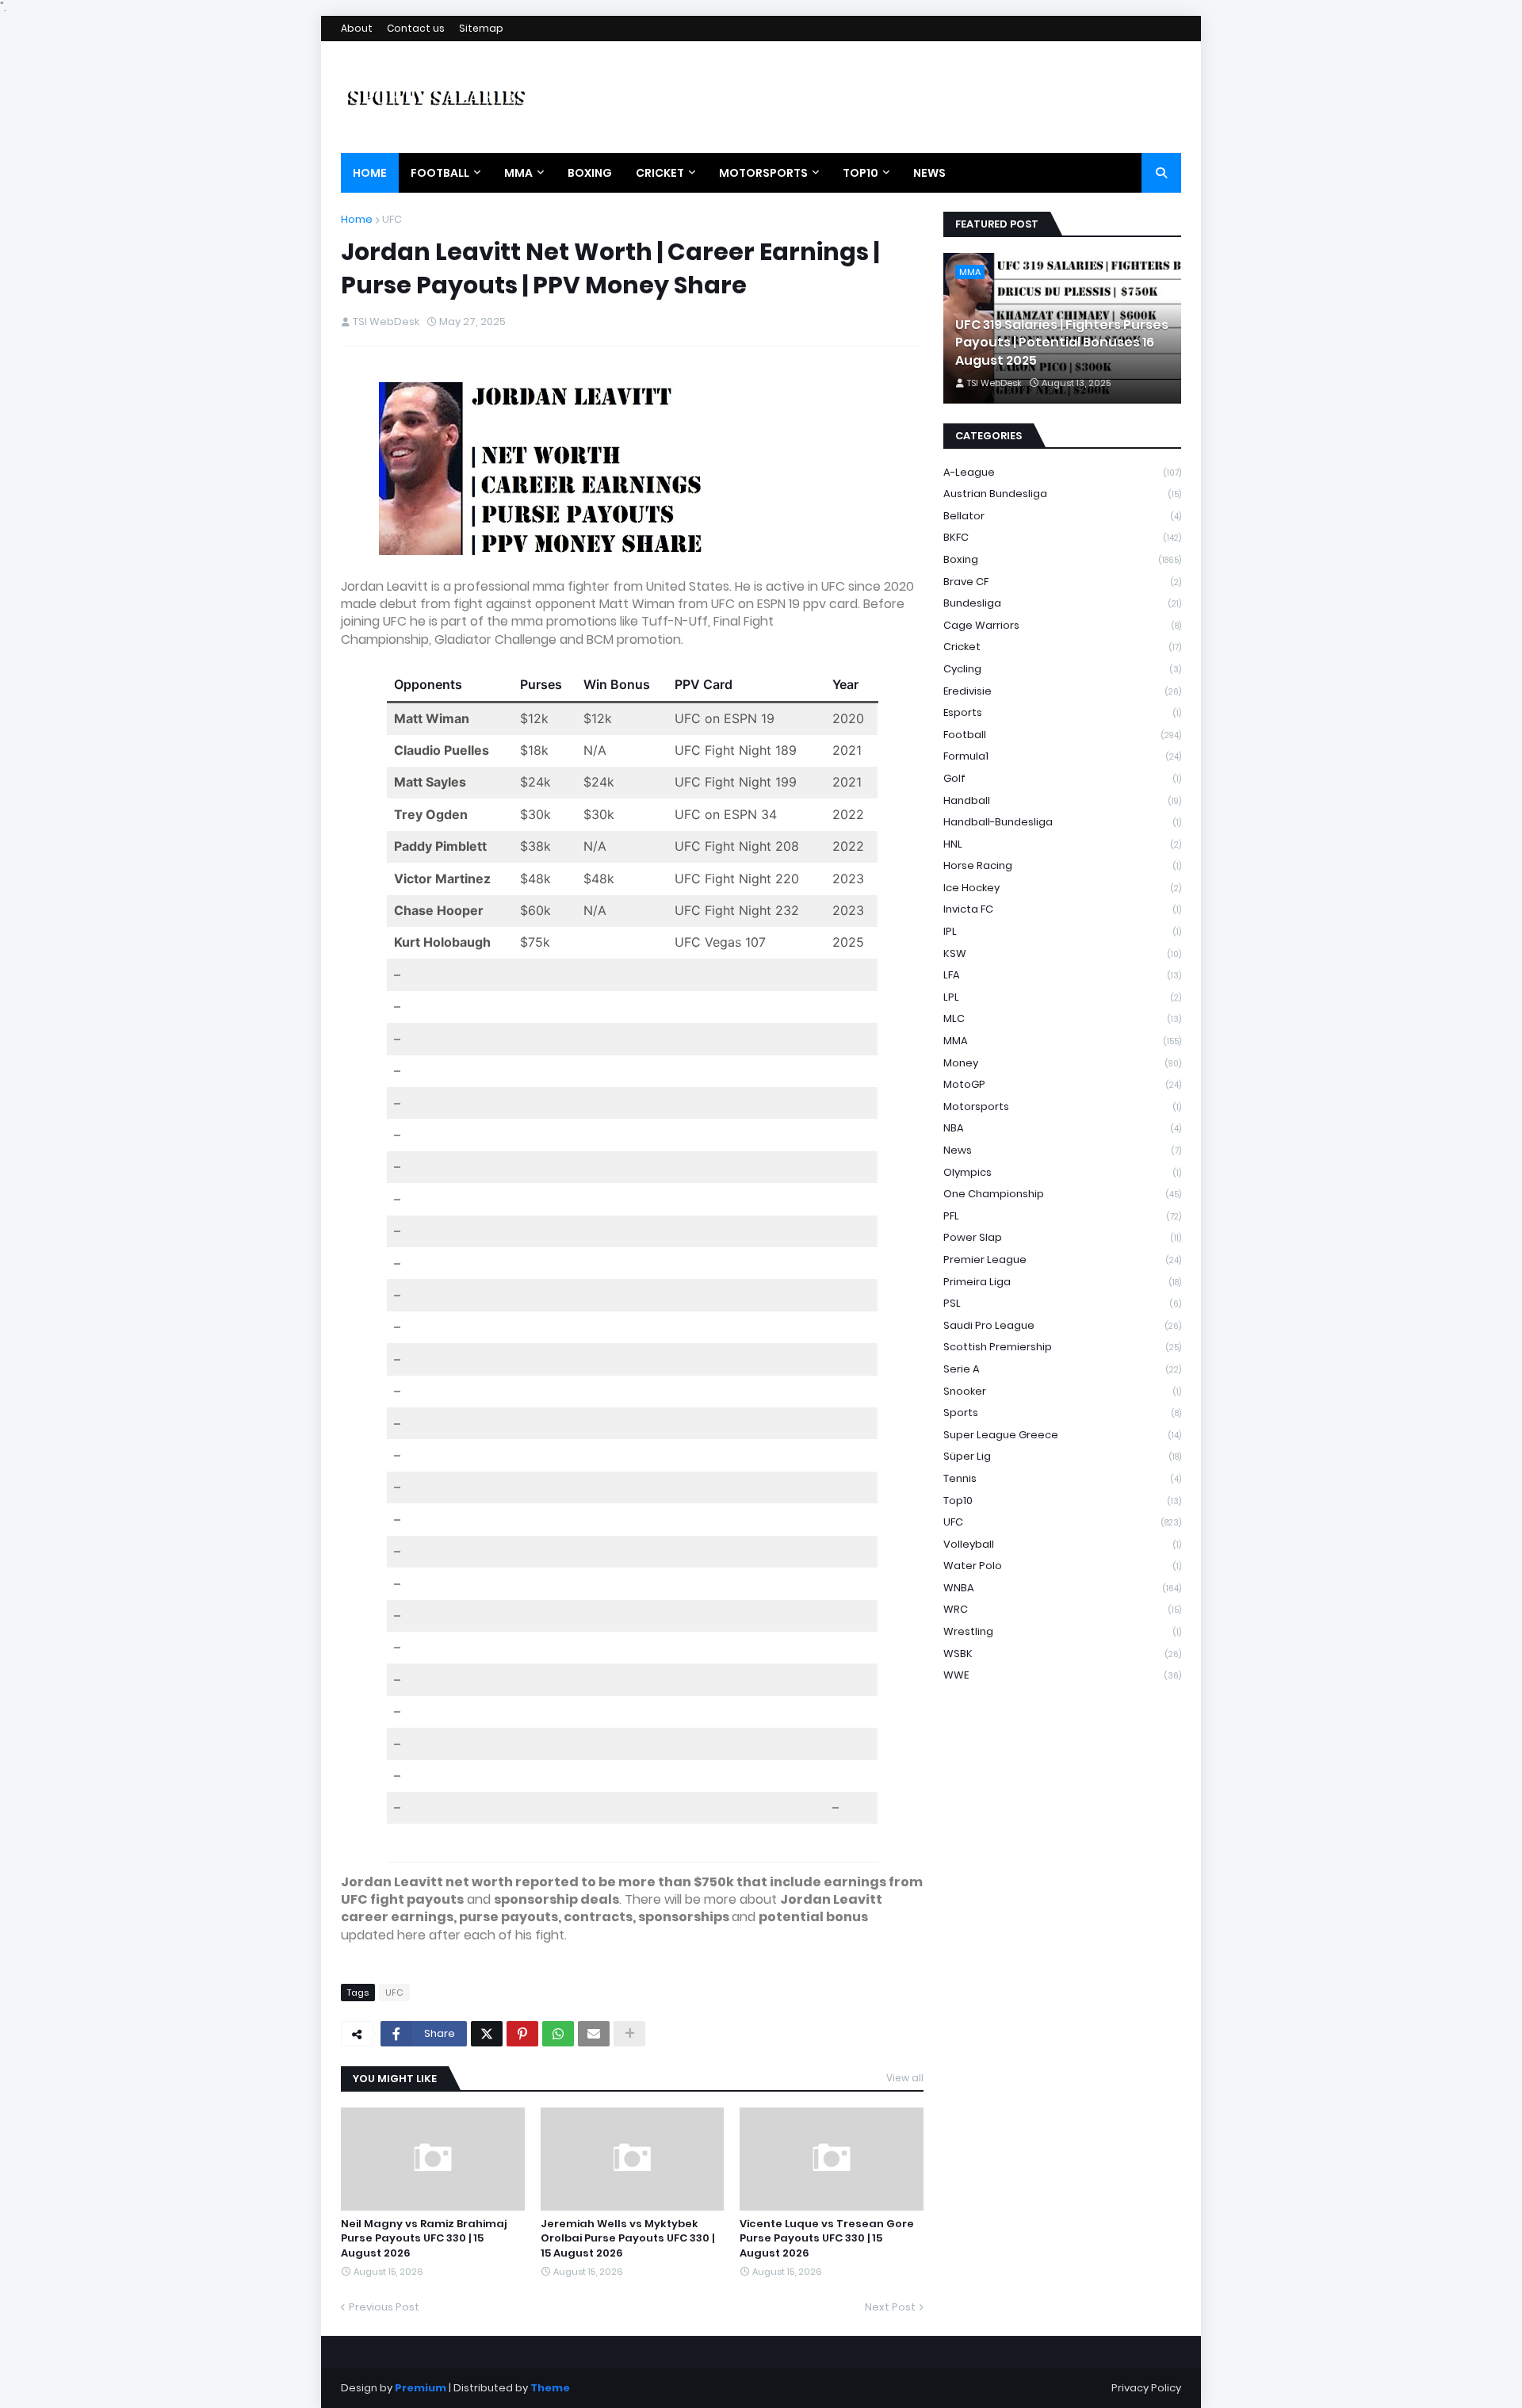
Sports (1062, 1413)
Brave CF (1062, 582)
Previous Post (384, 2307)
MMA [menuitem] (518, 173)
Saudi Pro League (1062, 1325)
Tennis (1062, 1478)
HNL (1062, 844)
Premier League (1062, 1260)
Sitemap (481, 28)
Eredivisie (1062, 691)
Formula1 (1062, 756)
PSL (1062, 1303)
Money (1062, 1063)
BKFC (1062, 537)
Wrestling (1062, 1631)
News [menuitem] (929, 173)
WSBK (1062, 1654)
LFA (1062, 975)
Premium (421, 2388)
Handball (1062, 800)
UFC (392, 219)
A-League (1062, 472)
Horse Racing (1062, 865)
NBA (1062, 1128)
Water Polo (1062, 1566)
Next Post (890, 2307)
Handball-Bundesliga (1062, 822)
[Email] (594, 2034)
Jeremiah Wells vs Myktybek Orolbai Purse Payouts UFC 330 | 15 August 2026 (627, 2238)
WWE (1062, 1675)
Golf (1062, 778)
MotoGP (1062, 1084)
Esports (1062, 712)
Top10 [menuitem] (860, 173)
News (1062, 1150)
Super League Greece (1062, 1435)
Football (1062, 735)
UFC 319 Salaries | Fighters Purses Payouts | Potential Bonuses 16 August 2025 (1062, 343)
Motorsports (1062, 1106)
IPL (1062, 931)
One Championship (1062, 1194)
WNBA (1062, 1588)
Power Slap (1062, 1237)
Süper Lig (1062, 1456)
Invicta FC (1062, 909)
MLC (1062, 1018)
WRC (1062, 1609)
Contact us (416, 28)
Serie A (1062, 1369)
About (357, 28)
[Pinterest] (522, 2034)
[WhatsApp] (558, 2034)
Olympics (1062, 1172)
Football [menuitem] (440, 173)
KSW (1062, 953)
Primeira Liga (1062, 1282)
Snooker (1062, 1391)
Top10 (1062, 1501)
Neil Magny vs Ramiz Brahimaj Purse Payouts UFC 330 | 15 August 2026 (424, 2238)
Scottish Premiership (1062, 1347)
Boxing (1062, 559)
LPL (1062, 997)
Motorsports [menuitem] (763, 173)
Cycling (1062, 669)
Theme (550, 2388)
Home (357, 219)
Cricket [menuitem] (660, 173)
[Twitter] (487, 2034)
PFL (1062, 1216)
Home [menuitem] (370, 173)
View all (905, 2078)
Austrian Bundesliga (1062, 494)
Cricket (1062, 647)
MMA (1062, 1041)
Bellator (1062, 516)
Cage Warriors (1062, 625)
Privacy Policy (1146, 2388)
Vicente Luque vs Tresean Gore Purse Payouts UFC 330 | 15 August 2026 (827, 2238)
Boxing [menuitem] (590, 173)
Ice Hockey (1062, 888)
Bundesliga (1062, 603)
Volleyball (1062, 1544)
